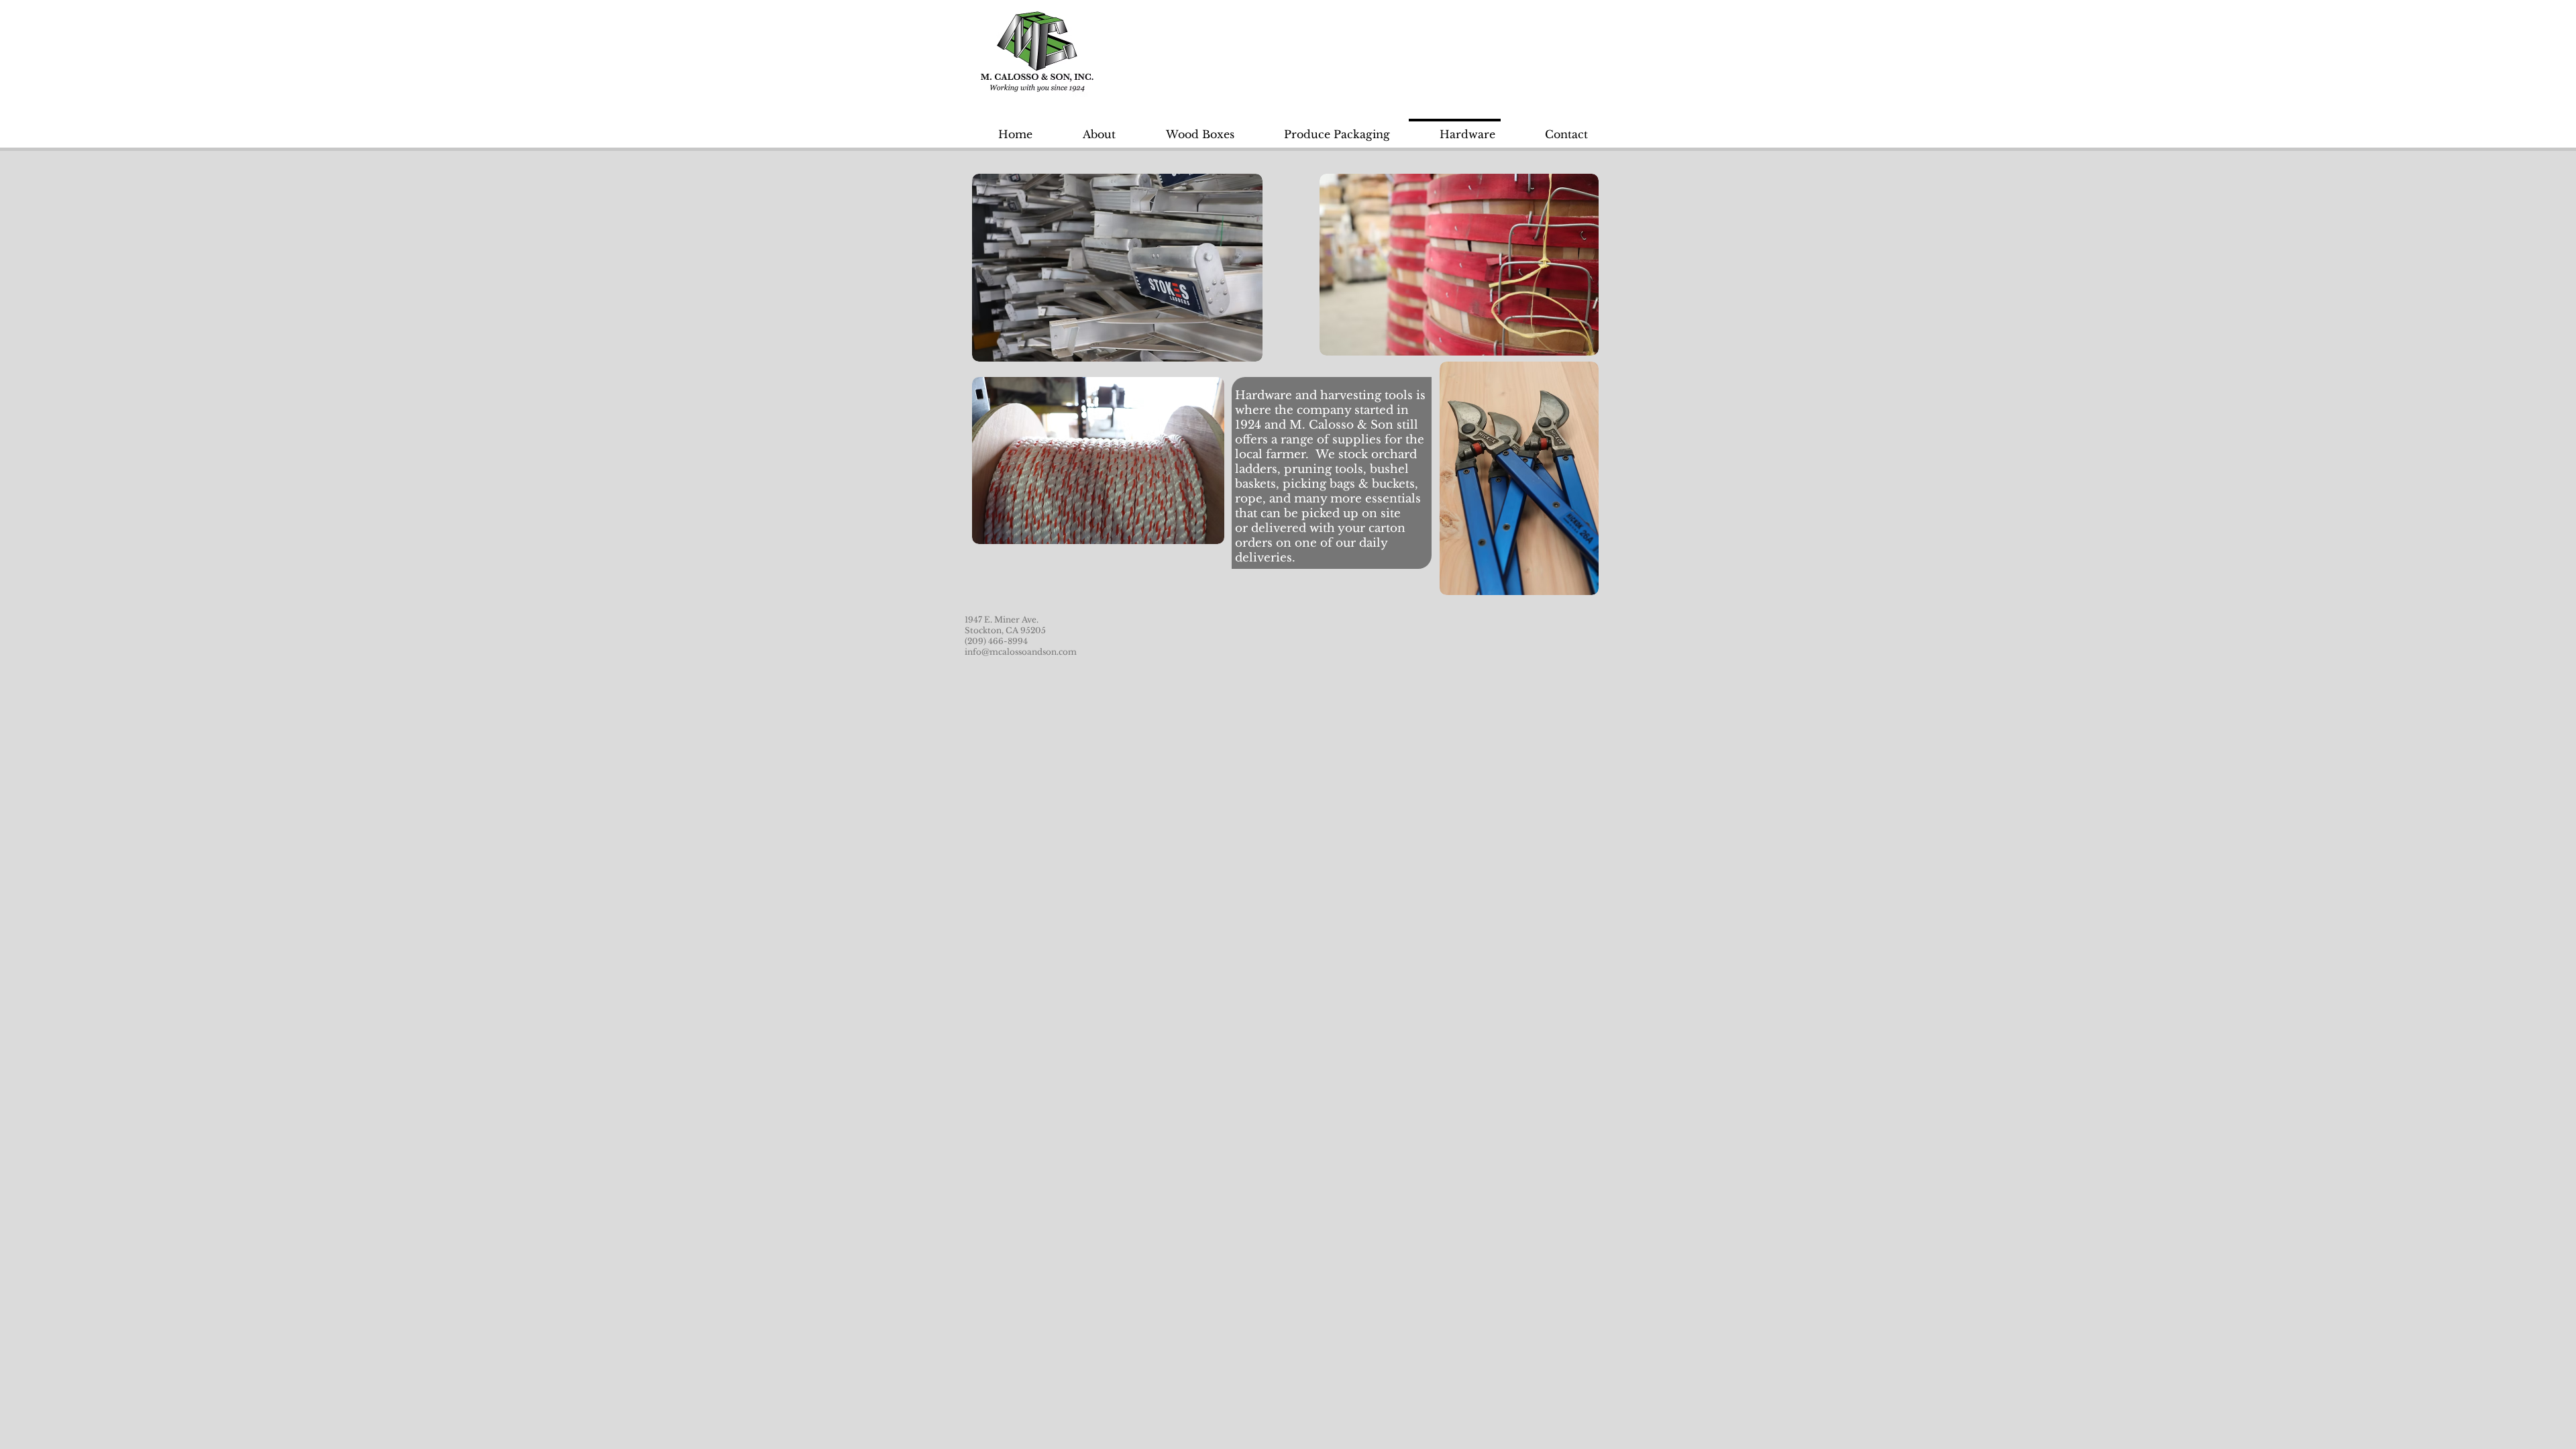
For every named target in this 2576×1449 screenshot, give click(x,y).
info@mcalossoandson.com (1021, 652)
